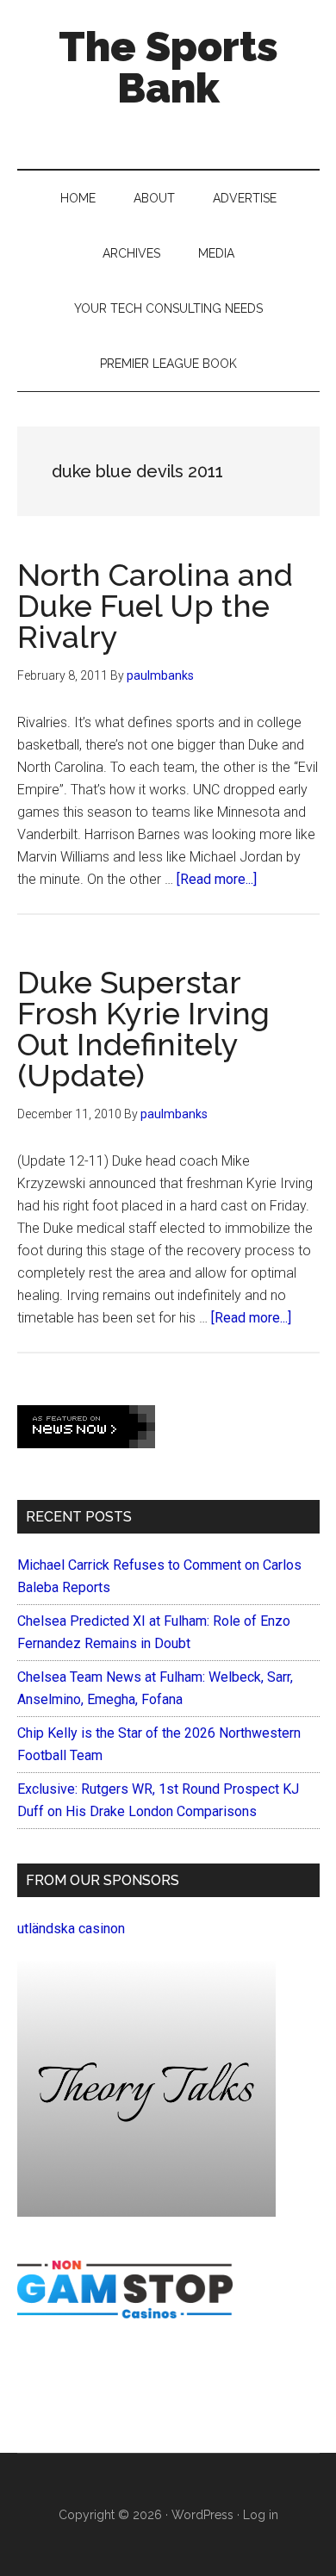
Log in (261, 2515)
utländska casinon (71, 1929)
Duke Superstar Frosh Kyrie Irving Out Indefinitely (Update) (143, 1029)
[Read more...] (217, 879)
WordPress (202, 2515)
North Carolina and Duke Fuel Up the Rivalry (155, 606)
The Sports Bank (168, 67)
